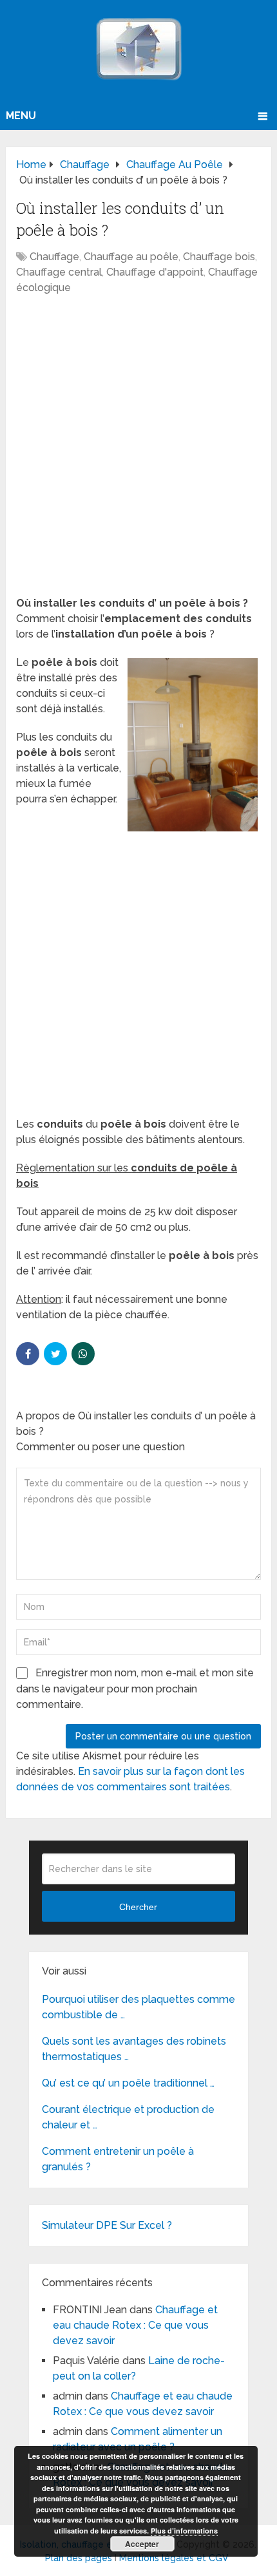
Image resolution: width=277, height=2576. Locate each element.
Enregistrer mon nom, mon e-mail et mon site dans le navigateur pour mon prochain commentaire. (135, 1689)
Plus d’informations (184, 2531)
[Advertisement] (138, 452)
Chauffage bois (219, 257)
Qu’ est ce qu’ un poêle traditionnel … (128, 2083)
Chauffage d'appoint (155, 272)
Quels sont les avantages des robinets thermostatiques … (134, 2049)
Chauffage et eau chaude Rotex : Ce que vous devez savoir (135, 2325)
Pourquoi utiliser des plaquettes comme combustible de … (138, 2007)
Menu (21, 116)
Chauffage (54, 257)
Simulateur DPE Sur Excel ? (107, 2225)
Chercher (138, 1907)
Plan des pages (79, 2558)
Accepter (142, 2544)
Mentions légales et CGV (174, 2558)
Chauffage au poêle (131, 257)
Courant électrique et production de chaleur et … (128, 2117)
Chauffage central (59, 272)
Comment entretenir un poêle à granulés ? (118, 2159)
